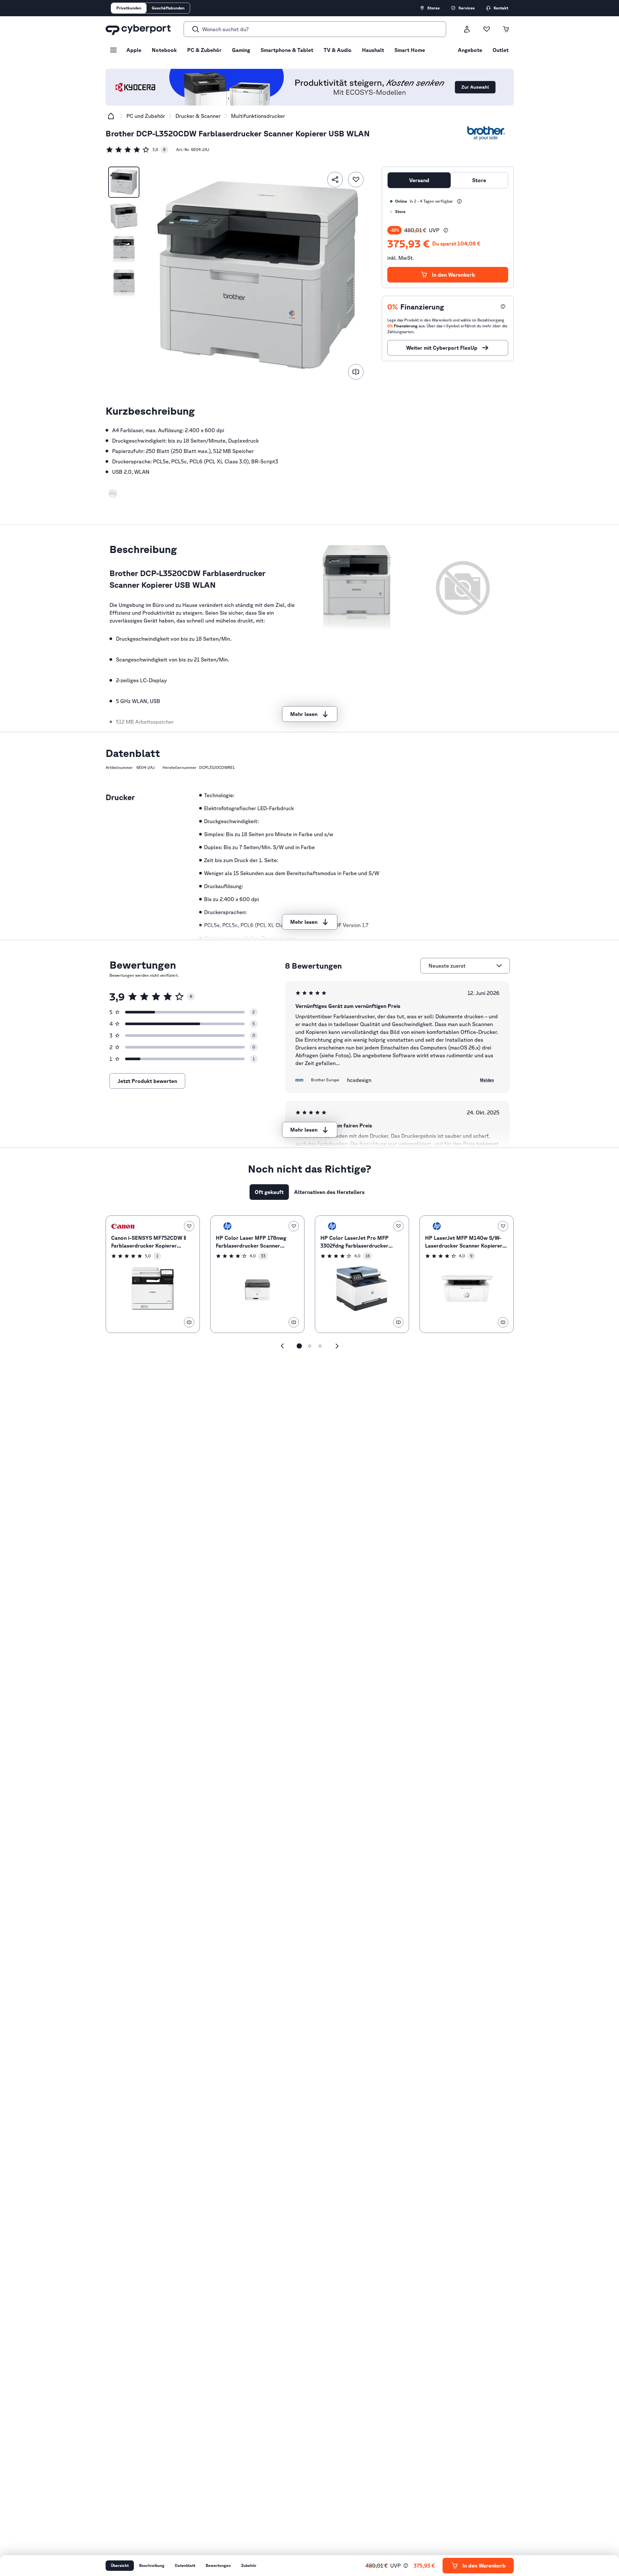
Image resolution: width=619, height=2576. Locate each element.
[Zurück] (282, 1346)
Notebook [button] (164, 50)
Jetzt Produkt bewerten (147, 1081)
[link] (137, 150)
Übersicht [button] (120, 2565)
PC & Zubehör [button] (204, 50)
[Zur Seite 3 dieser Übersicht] (320, 1346)
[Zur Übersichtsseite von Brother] (486, 133)
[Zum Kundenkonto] (467, 29)
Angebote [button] (470, 50)
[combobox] (461, 966)
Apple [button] (134, 50)
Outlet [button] (501, 50)
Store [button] (479, 180)
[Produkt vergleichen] (356, 372)
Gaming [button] (241, 50)
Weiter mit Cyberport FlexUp (442, 348)
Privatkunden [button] (129, 8)
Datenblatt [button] (185, 2565)
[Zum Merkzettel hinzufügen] (356, 180)
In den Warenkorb (453, 275)
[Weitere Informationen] (459, 201)
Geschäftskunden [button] (168, 8)
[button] (113, 493)
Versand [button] (419, 180)
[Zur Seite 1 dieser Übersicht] (299, 1346)
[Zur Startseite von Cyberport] (138, 29)
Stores (433, 8)
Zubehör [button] (249, 2565)
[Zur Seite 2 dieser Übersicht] (310, 1346)
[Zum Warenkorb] (506, 29)
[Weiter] (337, 1346)
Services (467, 8)
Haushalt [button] (373, 50)
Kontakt (501, 8)
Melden (487, 1080)
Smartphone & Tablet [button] (287, 50)
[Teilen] (335, 180)
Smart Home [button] (410, 50)
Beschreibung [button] (152, 2565)
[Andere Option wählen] (499, 966)
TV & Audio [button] (338, 50)
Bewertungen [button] (218, 2565)
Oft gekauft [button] (269, 1192)
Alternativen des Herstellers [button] (329, 1192)
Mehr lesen (304, 714)
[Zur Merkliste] (486, 29)
